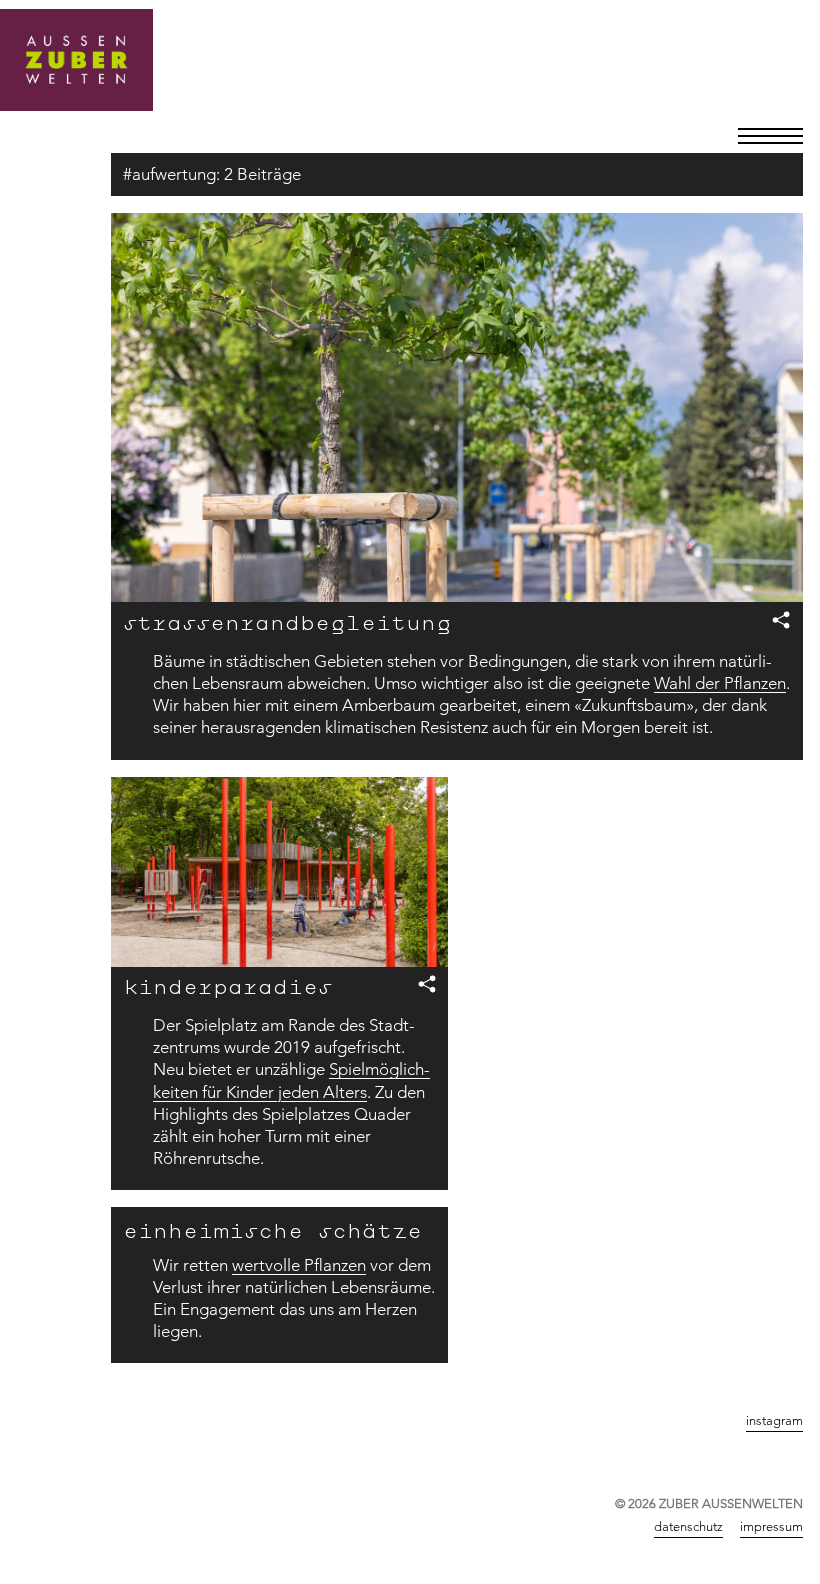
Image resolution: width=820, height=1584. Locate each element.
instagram (774, 1420)
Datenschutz (688, 1526)
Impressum (771, 1526)
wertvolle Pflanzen (299, 1265)
